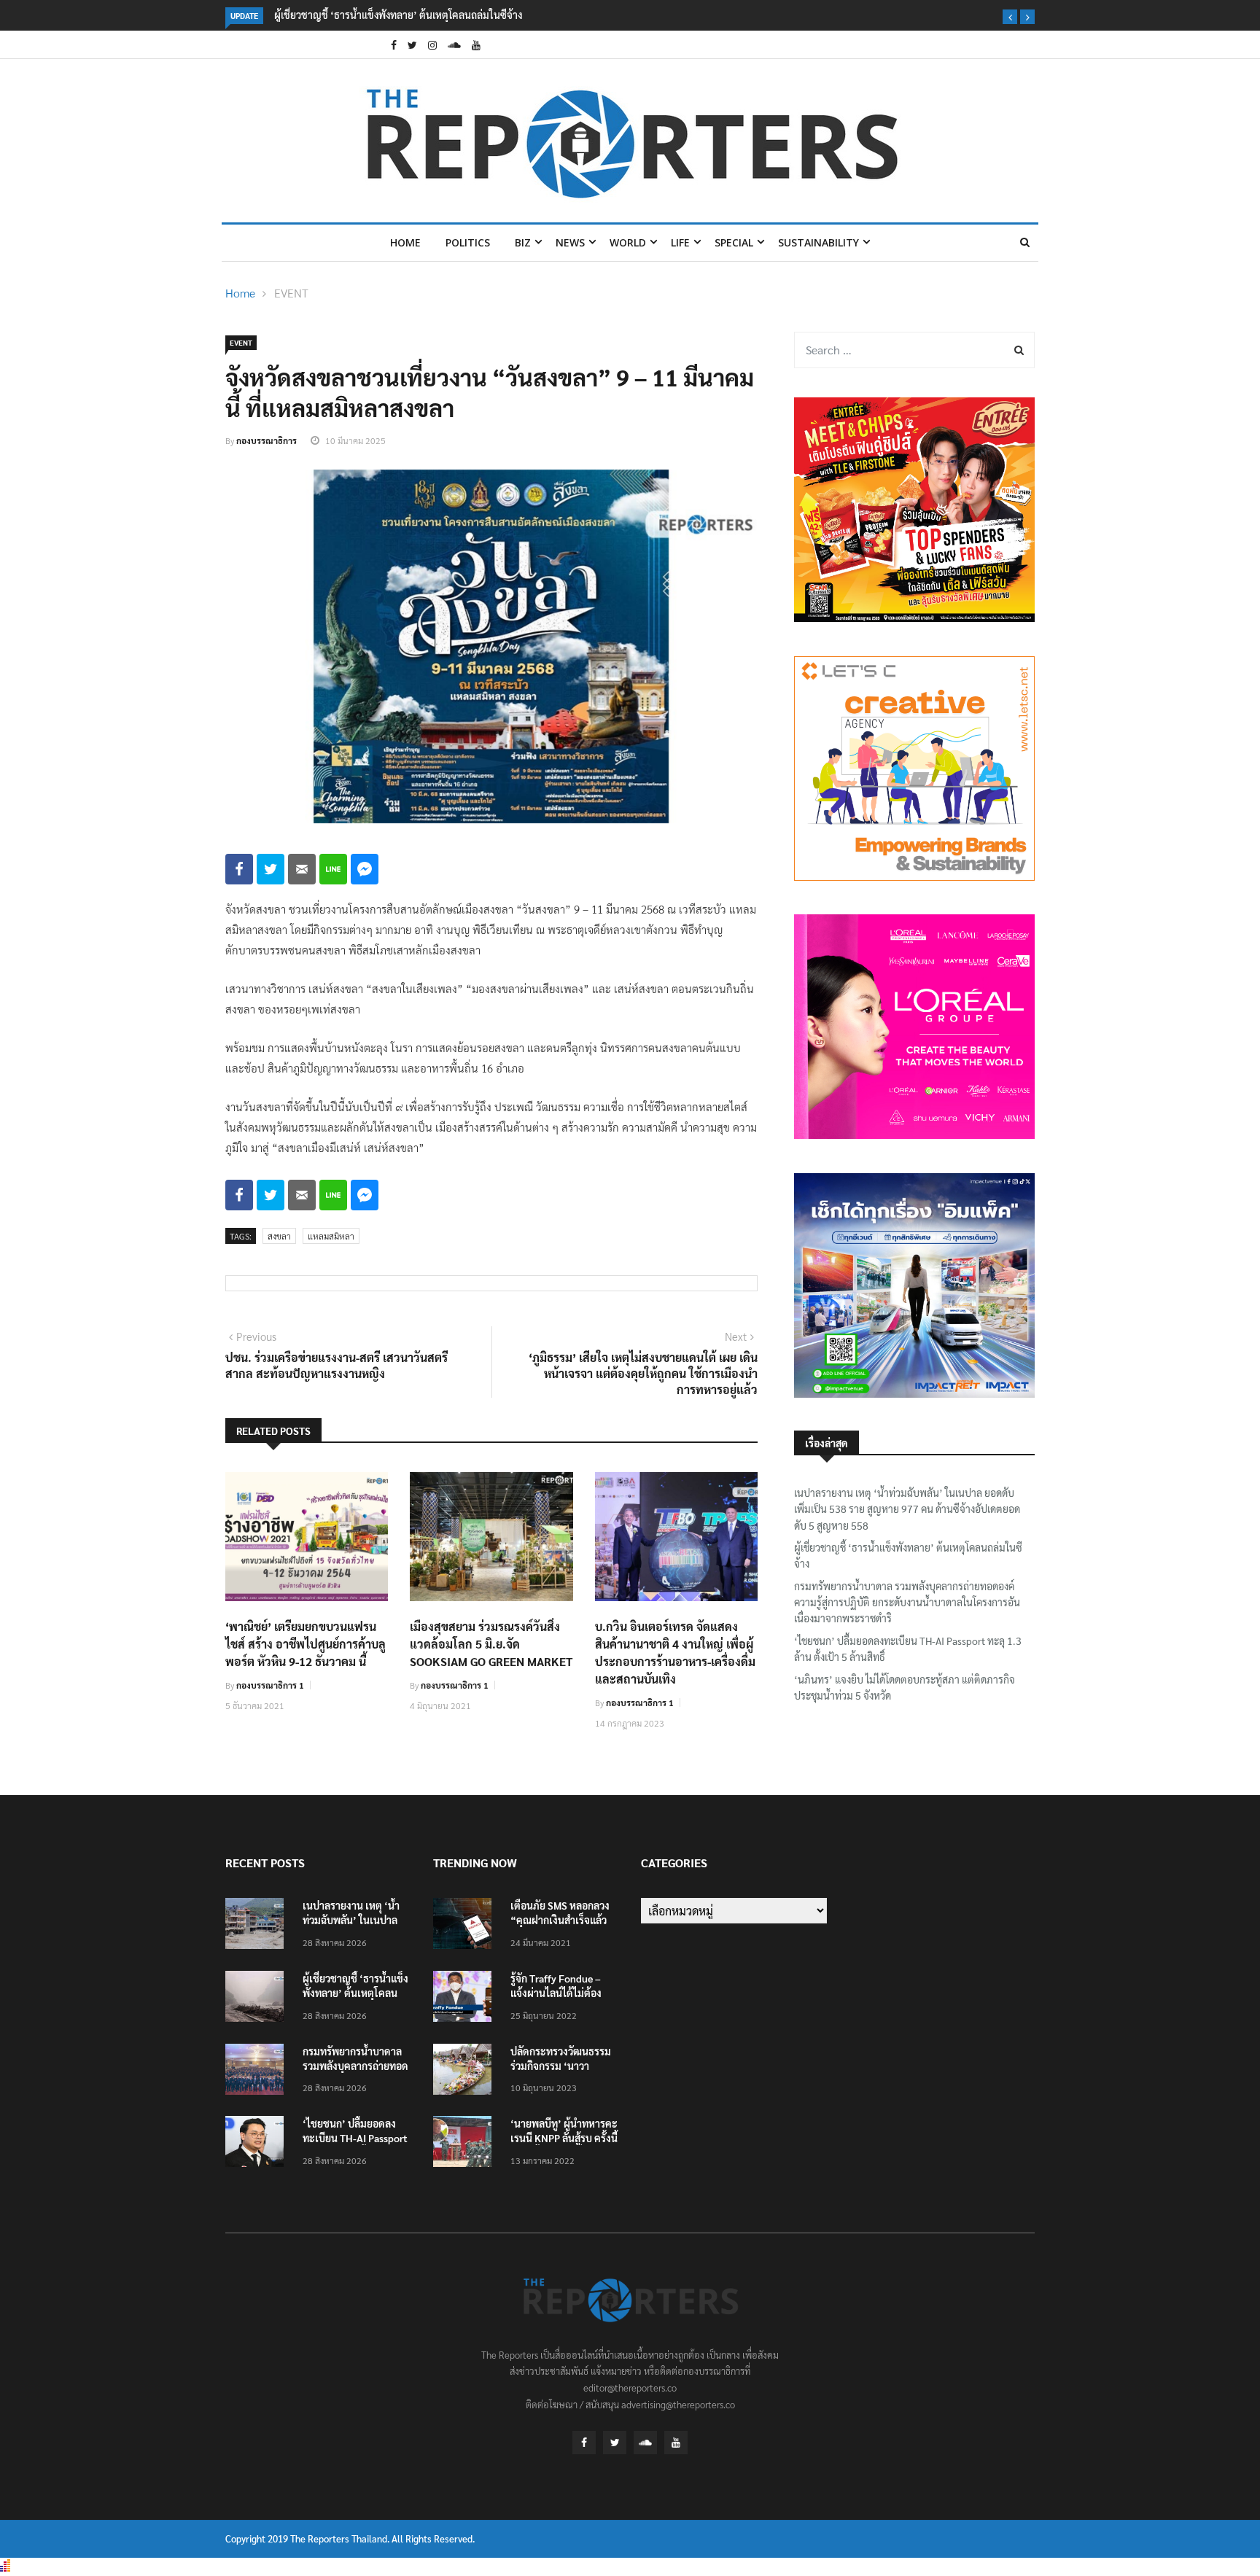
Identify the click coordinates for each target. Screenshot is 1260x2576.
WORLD (628, 242)
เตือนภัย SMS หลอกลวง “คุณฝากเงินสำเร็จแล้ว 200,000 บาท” (560, 1920)
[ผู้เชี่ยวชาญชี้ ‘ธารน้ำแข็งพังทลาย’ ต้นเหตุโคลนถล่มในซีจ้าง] (258, 1999)
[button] (1010, 17)
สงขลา (279, 1236)
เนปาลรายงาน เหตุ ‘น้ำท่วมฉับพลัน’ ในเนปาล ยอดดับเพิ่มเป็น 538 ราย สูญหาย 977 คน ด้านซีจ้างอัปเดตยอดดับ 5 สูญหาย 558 (907, 1509)
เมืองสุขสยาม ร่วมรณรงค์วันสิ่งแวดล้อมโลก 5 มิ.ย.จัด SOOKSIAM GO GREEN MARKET (491, 1644)
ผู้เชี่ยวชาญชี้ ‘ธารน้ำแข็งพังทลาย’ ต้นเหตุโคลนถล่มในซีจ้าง (398, 15)
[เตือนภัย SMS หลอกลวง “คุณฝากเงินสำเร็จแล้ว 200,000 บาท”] (466, 1926)
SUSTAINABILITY (818, 242)
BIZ (523, 242)
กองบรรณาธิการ (267, 440)
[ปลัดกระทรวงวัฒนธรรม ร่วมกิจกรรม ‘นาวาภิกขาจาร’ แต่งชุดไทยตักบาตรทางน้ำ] (466, 2072)
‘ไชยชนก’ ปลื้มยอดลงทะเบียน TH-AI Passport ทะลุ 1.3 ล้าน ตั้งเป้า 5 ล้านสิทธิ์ (908, 1649)
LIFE (680, 242)
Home (405, 242)
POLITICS (468, 242)
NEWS (570, 242)
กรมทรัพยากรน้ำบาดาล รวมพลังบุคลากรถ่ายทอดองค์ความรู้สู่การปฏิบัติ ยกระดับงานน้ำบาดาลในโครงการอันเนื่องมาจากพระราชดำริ (907, 1602)
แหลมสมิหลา (331, 1236)
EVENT (291, 293)
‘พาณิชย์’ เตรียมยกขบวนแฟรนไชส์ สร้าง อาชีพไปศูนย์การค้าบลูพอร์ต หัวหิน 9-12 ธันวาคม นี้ (306, 1644)
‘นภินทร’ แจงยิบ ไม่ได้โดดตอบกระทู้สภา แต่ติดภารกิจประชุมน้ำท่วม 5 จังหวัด (905, 1687)
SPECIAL (734, 242)
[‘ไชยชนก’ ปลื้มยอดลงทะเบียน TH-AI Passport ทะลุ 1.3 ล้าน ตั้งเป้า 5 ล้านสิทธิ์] (258, 2144)
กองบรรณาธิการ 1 (270, 1685)
